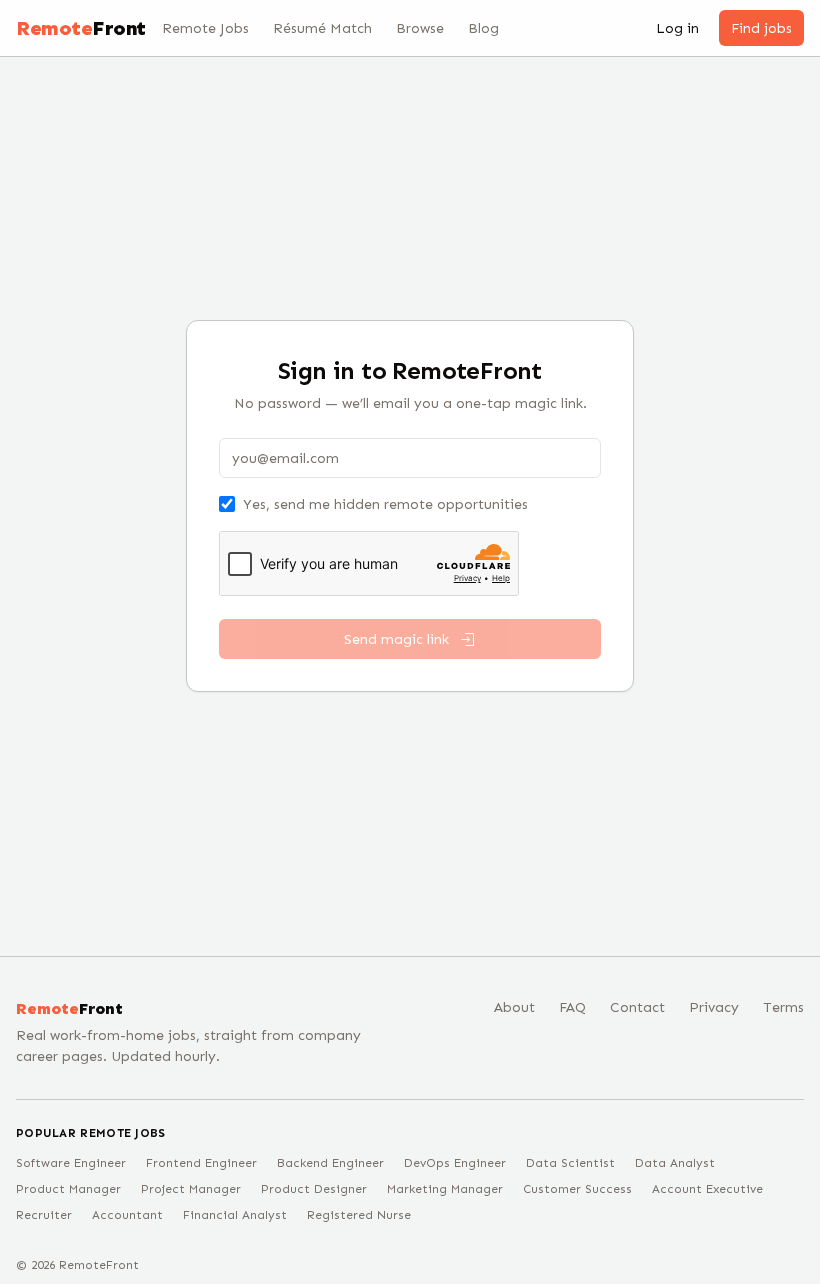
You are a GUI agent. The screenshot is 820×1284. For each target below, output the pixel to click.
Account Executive (707, 1189)
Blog (483, 28)
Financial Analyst (235, 1215)
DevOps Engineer (455, 1163)
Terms (783, 1007)
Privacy (714, 1007)
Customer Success (577, 1189)
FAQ (572, 1007)
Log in (677, 28)
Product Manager (68, 1189)
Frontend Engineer (201, 1163)
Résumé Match (322, 28)
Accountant (127, 1215)
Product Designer (314, 1189)
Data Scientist (570, 1163)
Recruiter (44, 1215)
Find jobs (761, 28)
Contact (637, 1007)
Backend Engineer (330, 1163)
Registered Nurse (359, 1215)
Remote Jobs (205, 28)
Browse (420, 28)
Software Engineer (71, 1163)
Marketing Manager (445, 1189)
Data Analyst (675, 1163)
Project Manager (191, 1189)
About (514, 1007)
